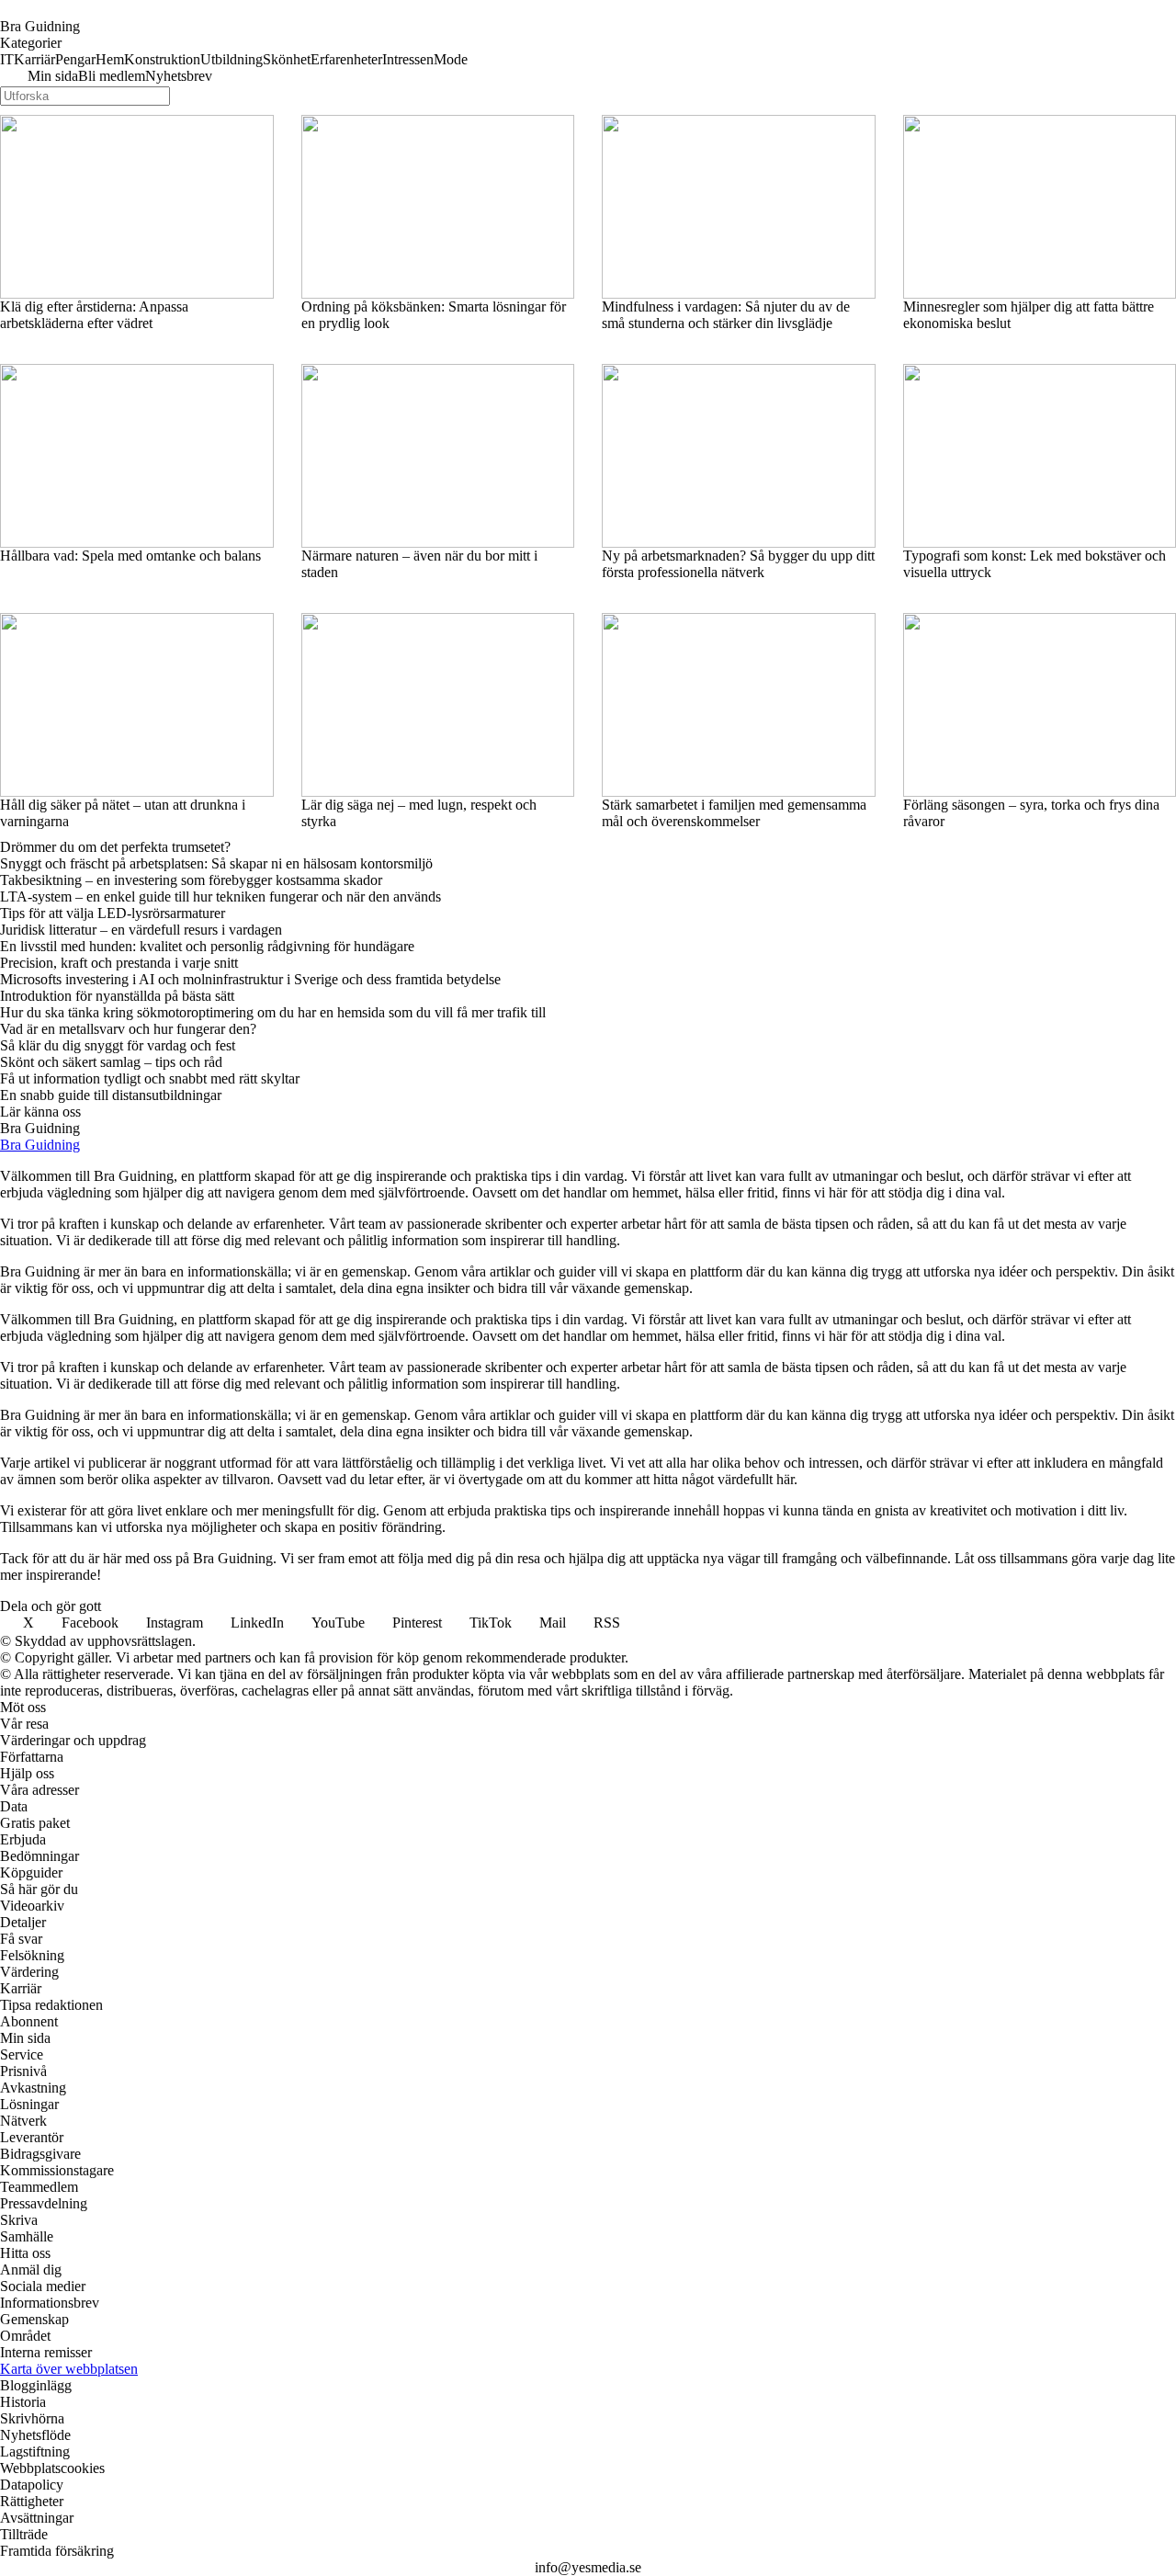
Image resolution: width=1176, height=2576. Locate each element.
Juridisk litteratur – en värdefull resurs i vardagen (141, 930)
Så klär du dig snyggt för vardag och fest (118, 1045)
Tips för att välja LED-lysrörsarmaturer (113, 913)
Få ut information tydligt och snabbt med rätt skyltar (150, 1078)
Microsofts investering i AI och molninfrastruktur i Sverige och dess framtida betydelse (250, 979)
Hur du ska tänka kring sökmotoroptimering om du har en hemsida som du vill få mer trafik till (273, 1012)
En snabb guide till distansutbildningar (111, 1095)
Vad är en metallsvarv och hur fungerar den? (128, 1029)
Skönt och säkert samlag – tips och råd (111, 1062)
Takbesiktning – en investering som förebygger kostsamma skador (191, 880)
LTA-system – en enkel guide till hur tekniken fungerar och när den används (220, 896)
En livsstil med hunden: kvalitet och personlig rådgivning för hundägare (207, 946)
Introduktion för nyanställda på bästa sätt (117, 996)
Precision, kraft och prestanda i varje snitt (119, 963)
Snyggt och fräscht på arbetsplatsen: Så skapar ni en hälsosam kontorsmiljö (216, 863)
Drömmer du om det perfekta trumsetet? (115, 847)
